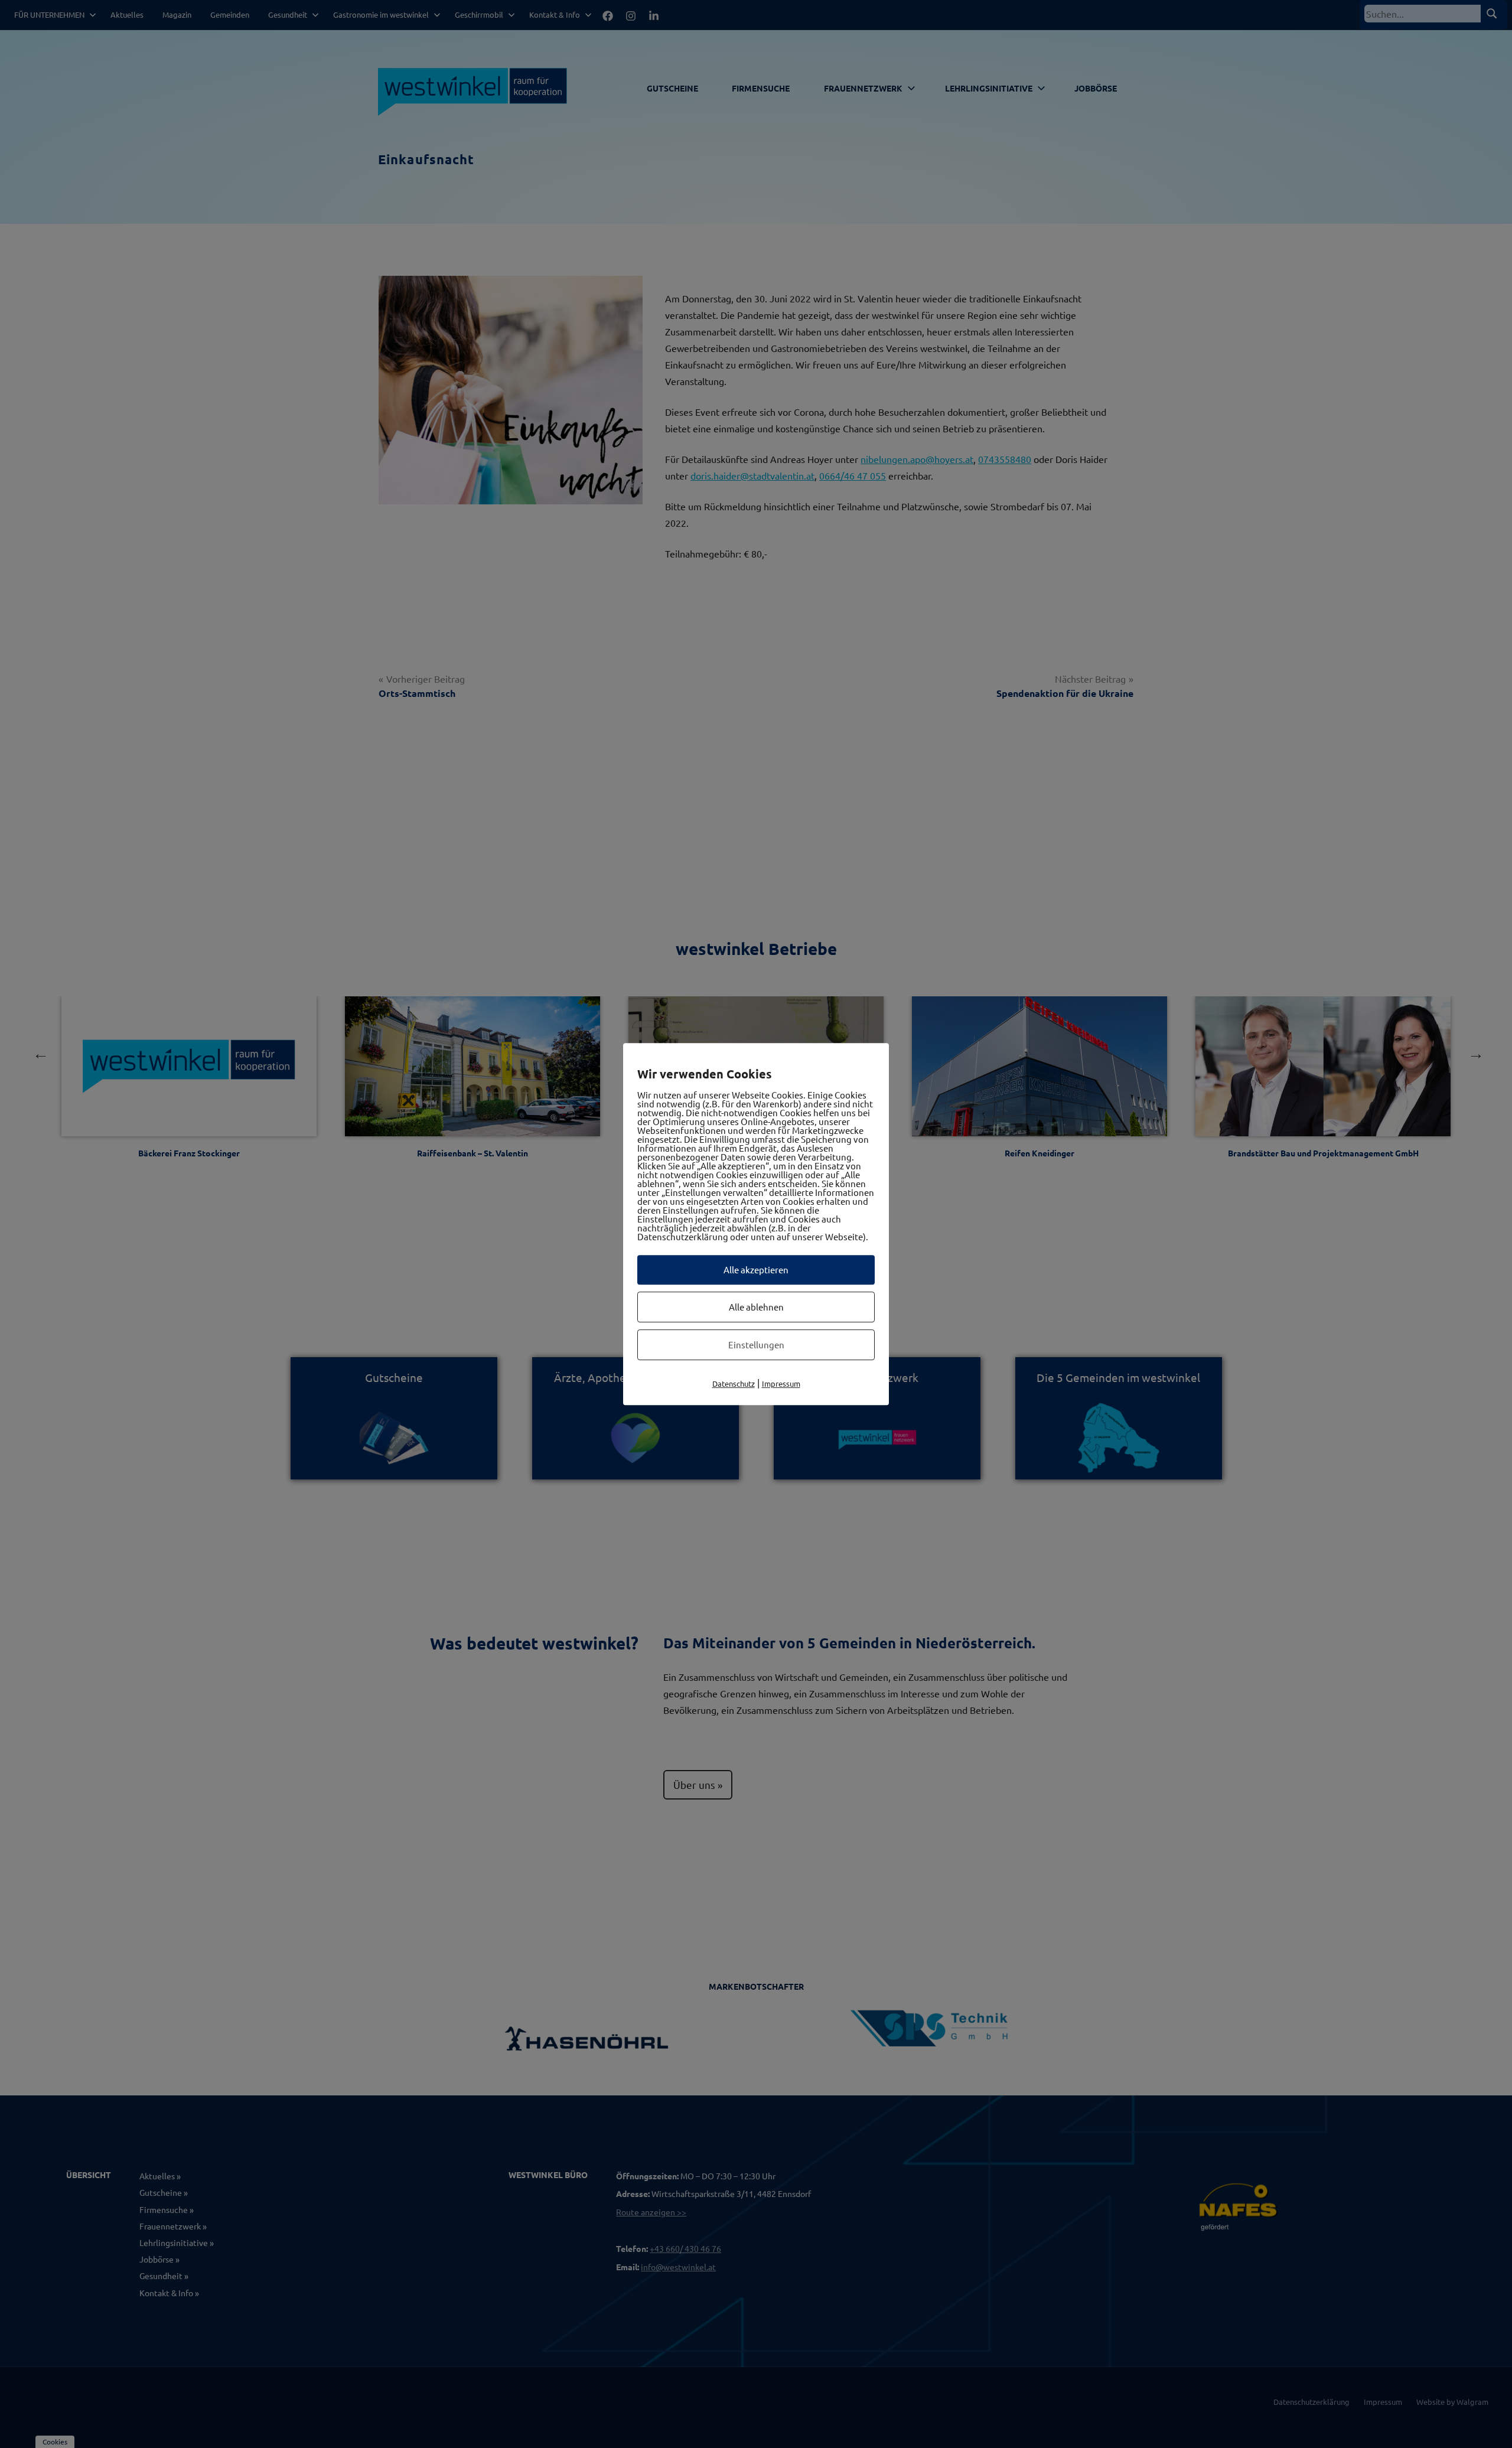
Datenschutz (734, 1383)
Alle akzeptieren (756, 1269)
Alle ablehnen (756, 1307)
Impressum (781, 1383)
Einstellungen (756, 1344)
